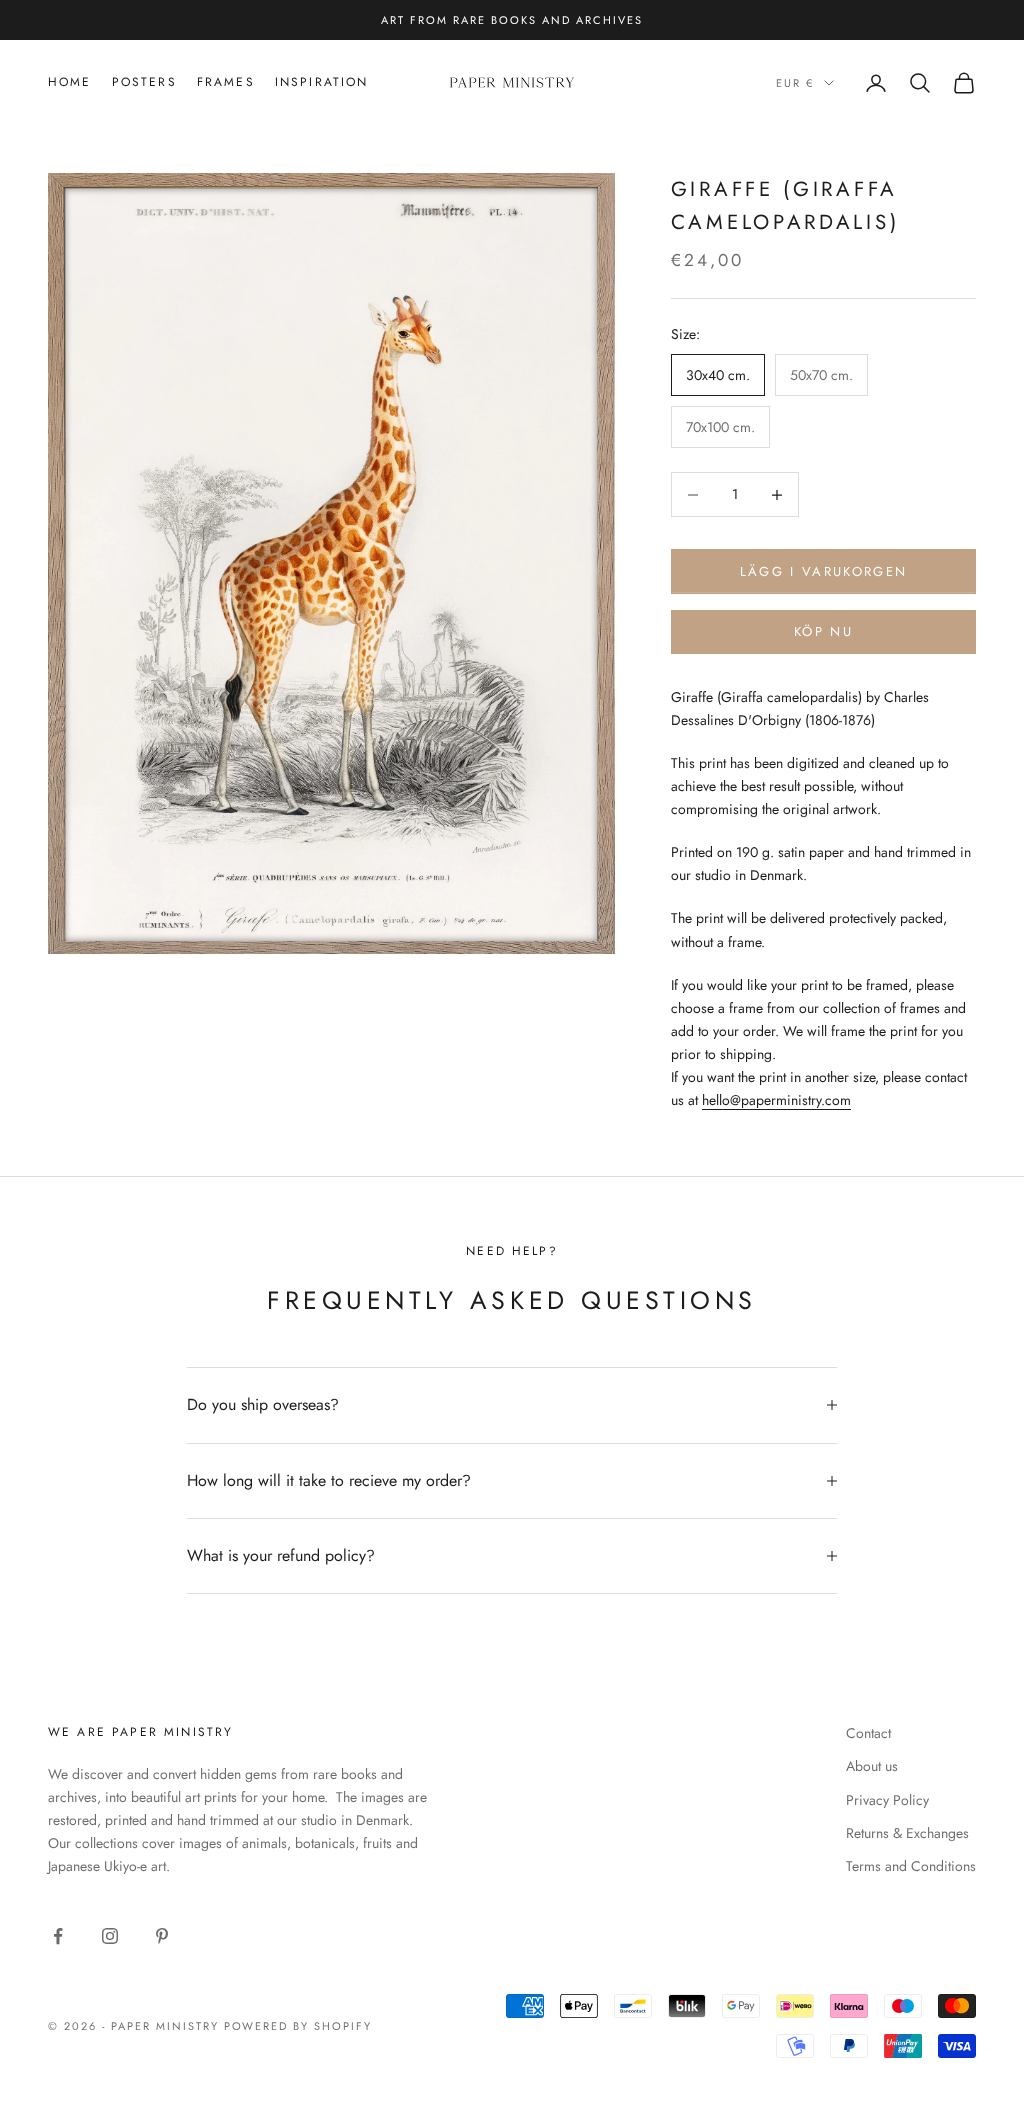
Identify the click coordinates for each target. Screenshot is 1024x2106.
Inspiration (322, 82)
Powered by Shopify (298, 2026)
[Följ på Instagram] (110, 1936)
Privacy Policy (887, 1800)
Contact (868, 1733)
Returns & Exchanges (907, 1833)
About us (872, 1766)
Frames (226, 82)
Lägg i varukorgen (824, 571)
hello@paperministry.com (776, 1100)
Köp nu (823, 631)
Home (70, 82)
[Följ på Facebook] (58, 1936)
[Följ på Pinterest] (162, 1936)
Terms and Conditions (911, 1866)
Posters (144, 82)
